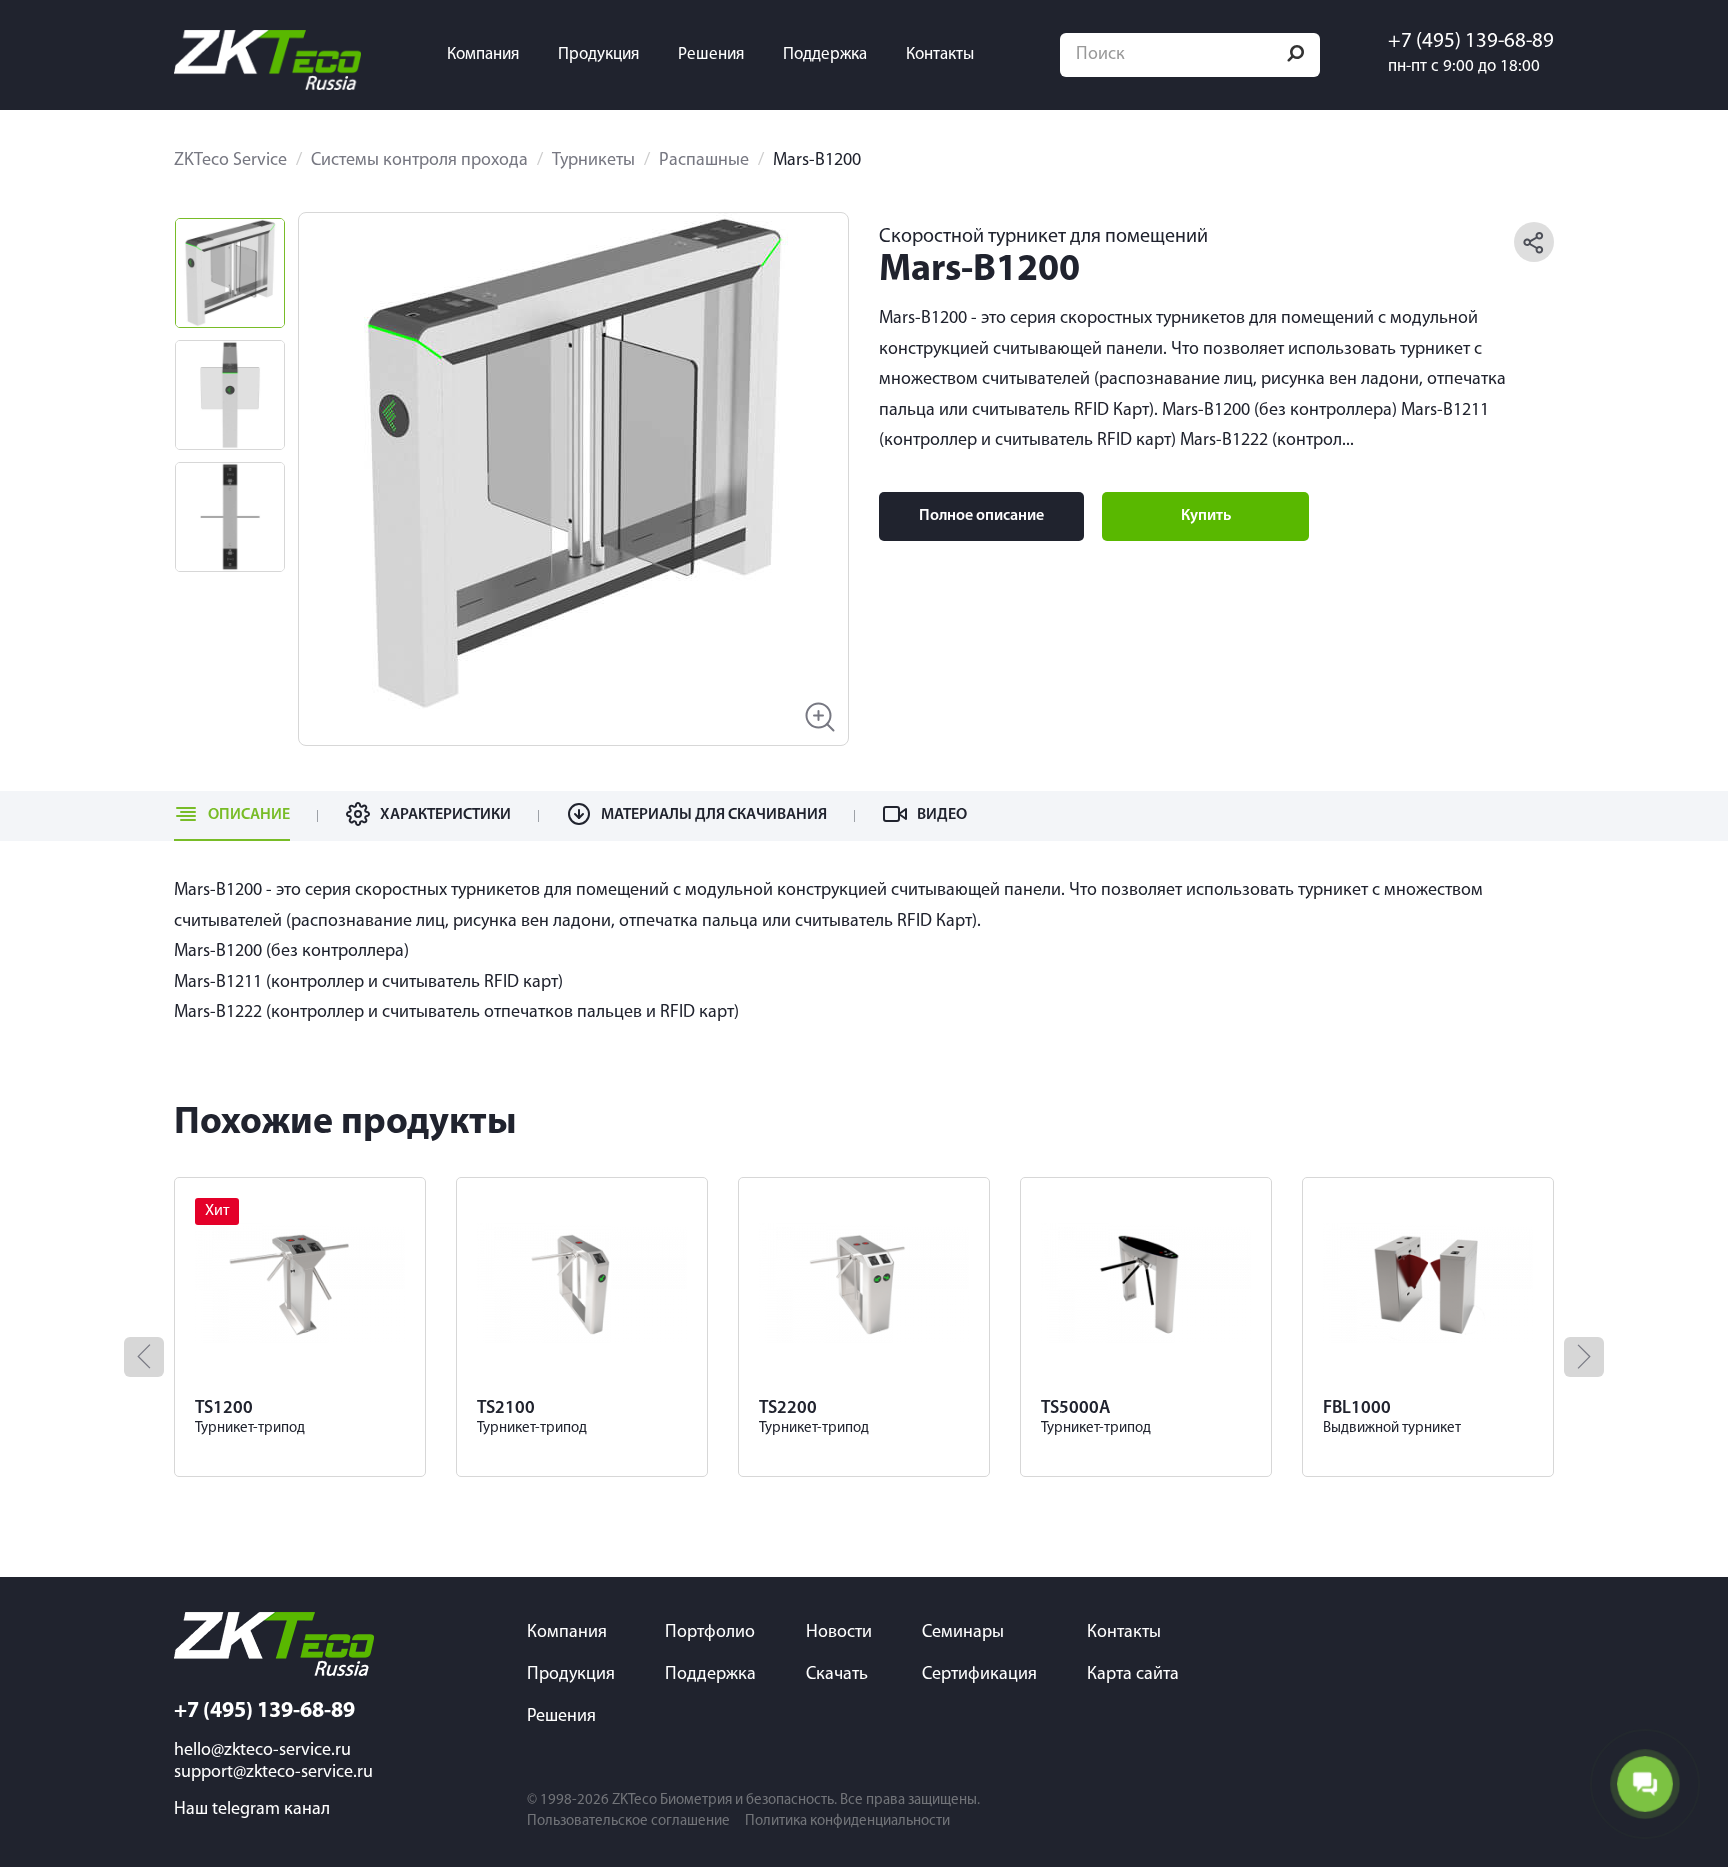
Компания (483, 54)
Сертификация (979, 1675)
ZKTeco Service (230, 161)
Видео (942, 815)
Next (798, 463)
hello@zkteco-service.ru (262, 1751)
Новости (839, 1633)
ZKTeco (634, 1800)
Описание (249, 815)
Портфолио (710, 1633)
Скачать (837, 1675)
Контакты (940, 54)
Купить (1206, 516)
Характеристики (445, 815)
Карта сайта (1133, 1675)
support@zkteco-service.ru (273, 1773)
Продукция (598, 54)
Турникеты (593, 161)
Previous (349, 463)
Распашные (704, 161)
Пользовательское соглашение (628, 1821)
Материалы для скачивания (714, 815)
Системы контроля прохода (419, 161)
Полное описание (981, 516)
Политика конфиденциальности (847, 1821)
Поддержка (825, 54)
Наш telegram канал (252, 1810)
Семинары (963, 1633)
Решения (711, 54)
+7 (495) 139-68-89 (1471, 42)
